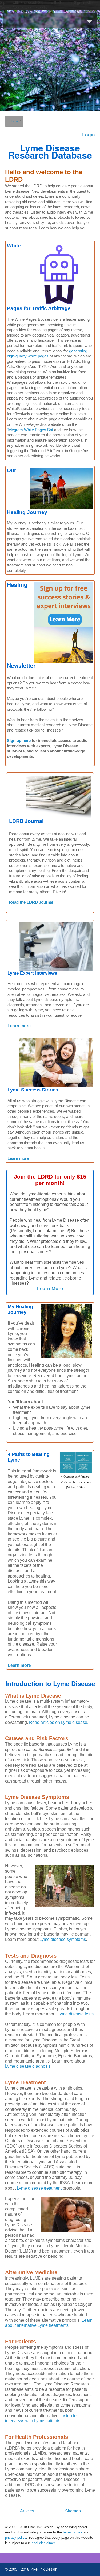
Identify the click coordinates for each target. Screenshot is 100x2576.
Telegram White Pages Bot (30, 430)
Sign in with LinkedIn (30, 8)
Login (89, 135)
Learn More (50, 1289)
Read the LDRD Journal (31, 902)
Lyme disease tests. (76, 2014)
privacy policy (16, 2538)
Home (14, 121)
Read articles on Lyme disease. (59, 1722)
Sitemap (73, 2511)
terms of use (73, 2532)
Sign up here (19, 741)
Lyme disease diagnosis (28, 2066)
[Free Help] (64, 622)
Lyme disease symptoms (63, 1939)
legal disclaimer (43, 2543)
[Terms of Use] (83, 2532)
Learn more (19, 1026)
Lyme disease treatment (39, 2188)
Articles (27, 2511)
